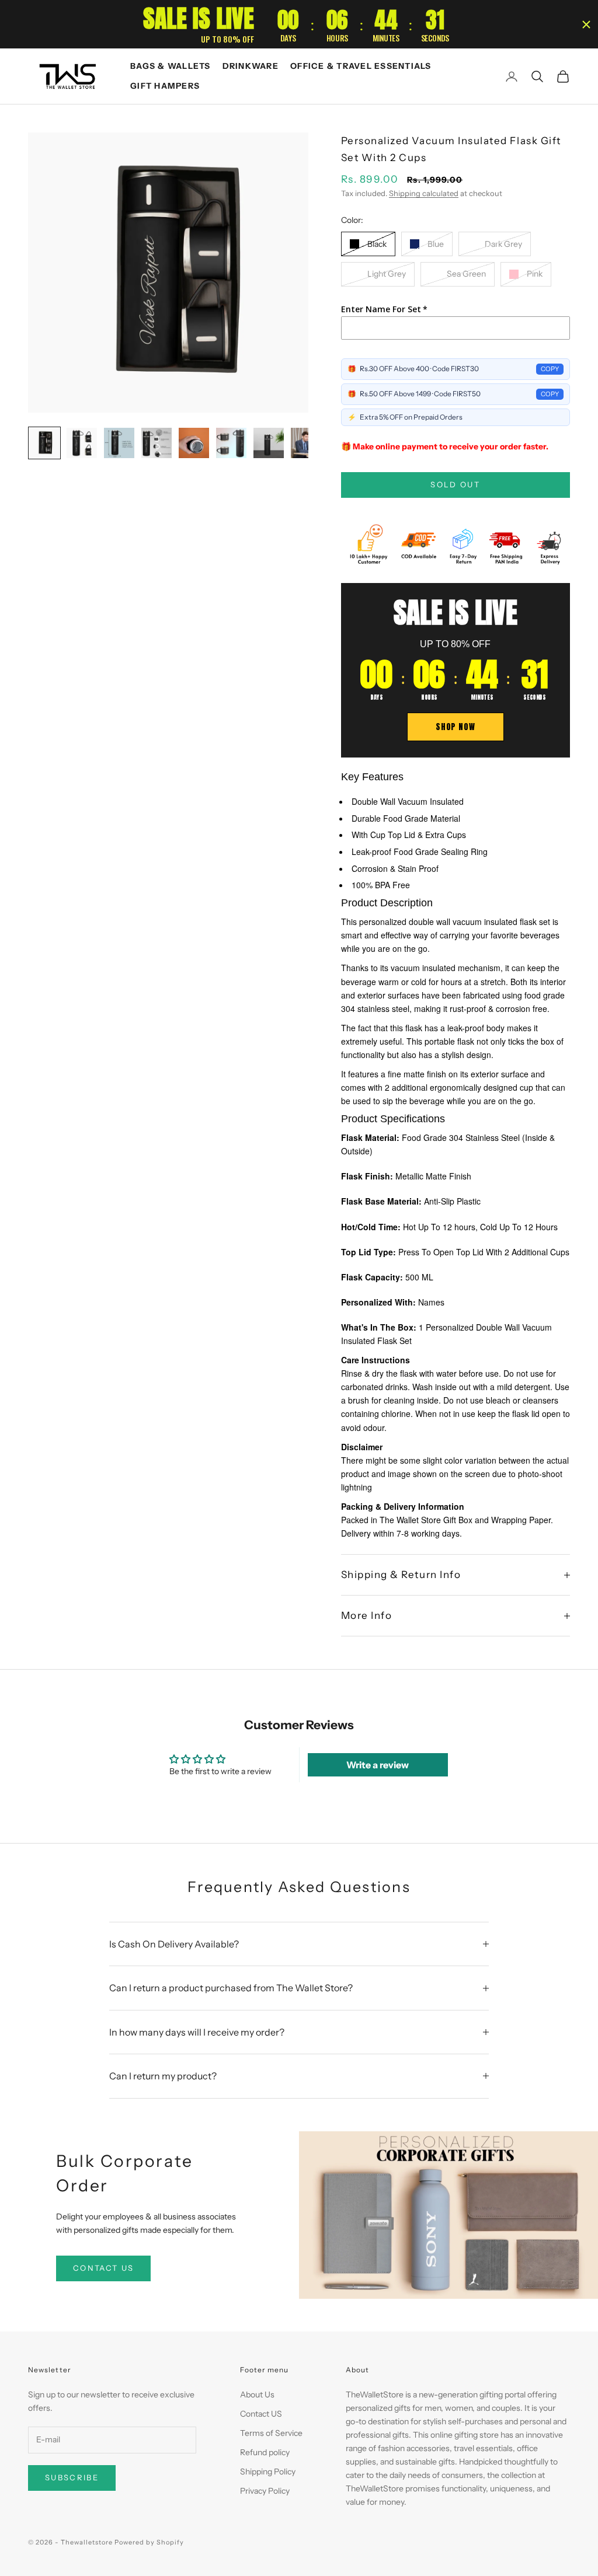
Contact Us (103, 2268)
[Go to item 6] (119, 443)
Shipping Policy (268, 2472)
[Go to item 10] (269, 443)
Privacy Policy (265, 2491)
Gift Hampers (165, 86)
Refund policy (265, 2452)
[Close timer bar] (586, 25)
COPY (550, 369)
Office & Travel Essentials (361, 66)
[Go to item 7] (157, 443)
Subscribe (72, 2477)
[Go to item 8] (194, 443)
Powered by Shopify (149, 2542)
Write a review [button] (378, 1765)
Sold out (455, 484)
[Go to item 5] (82, 443)
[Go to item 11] (306, 443)
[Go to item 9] (231, 443)
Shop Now (455, 727)
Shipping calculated (424, 193)
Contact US (261, 2414)
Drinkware (251, 66)
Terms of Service (271, 2433)
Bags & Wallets (171, 66)
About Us (257, 2395)
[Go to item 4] (44, 443)
